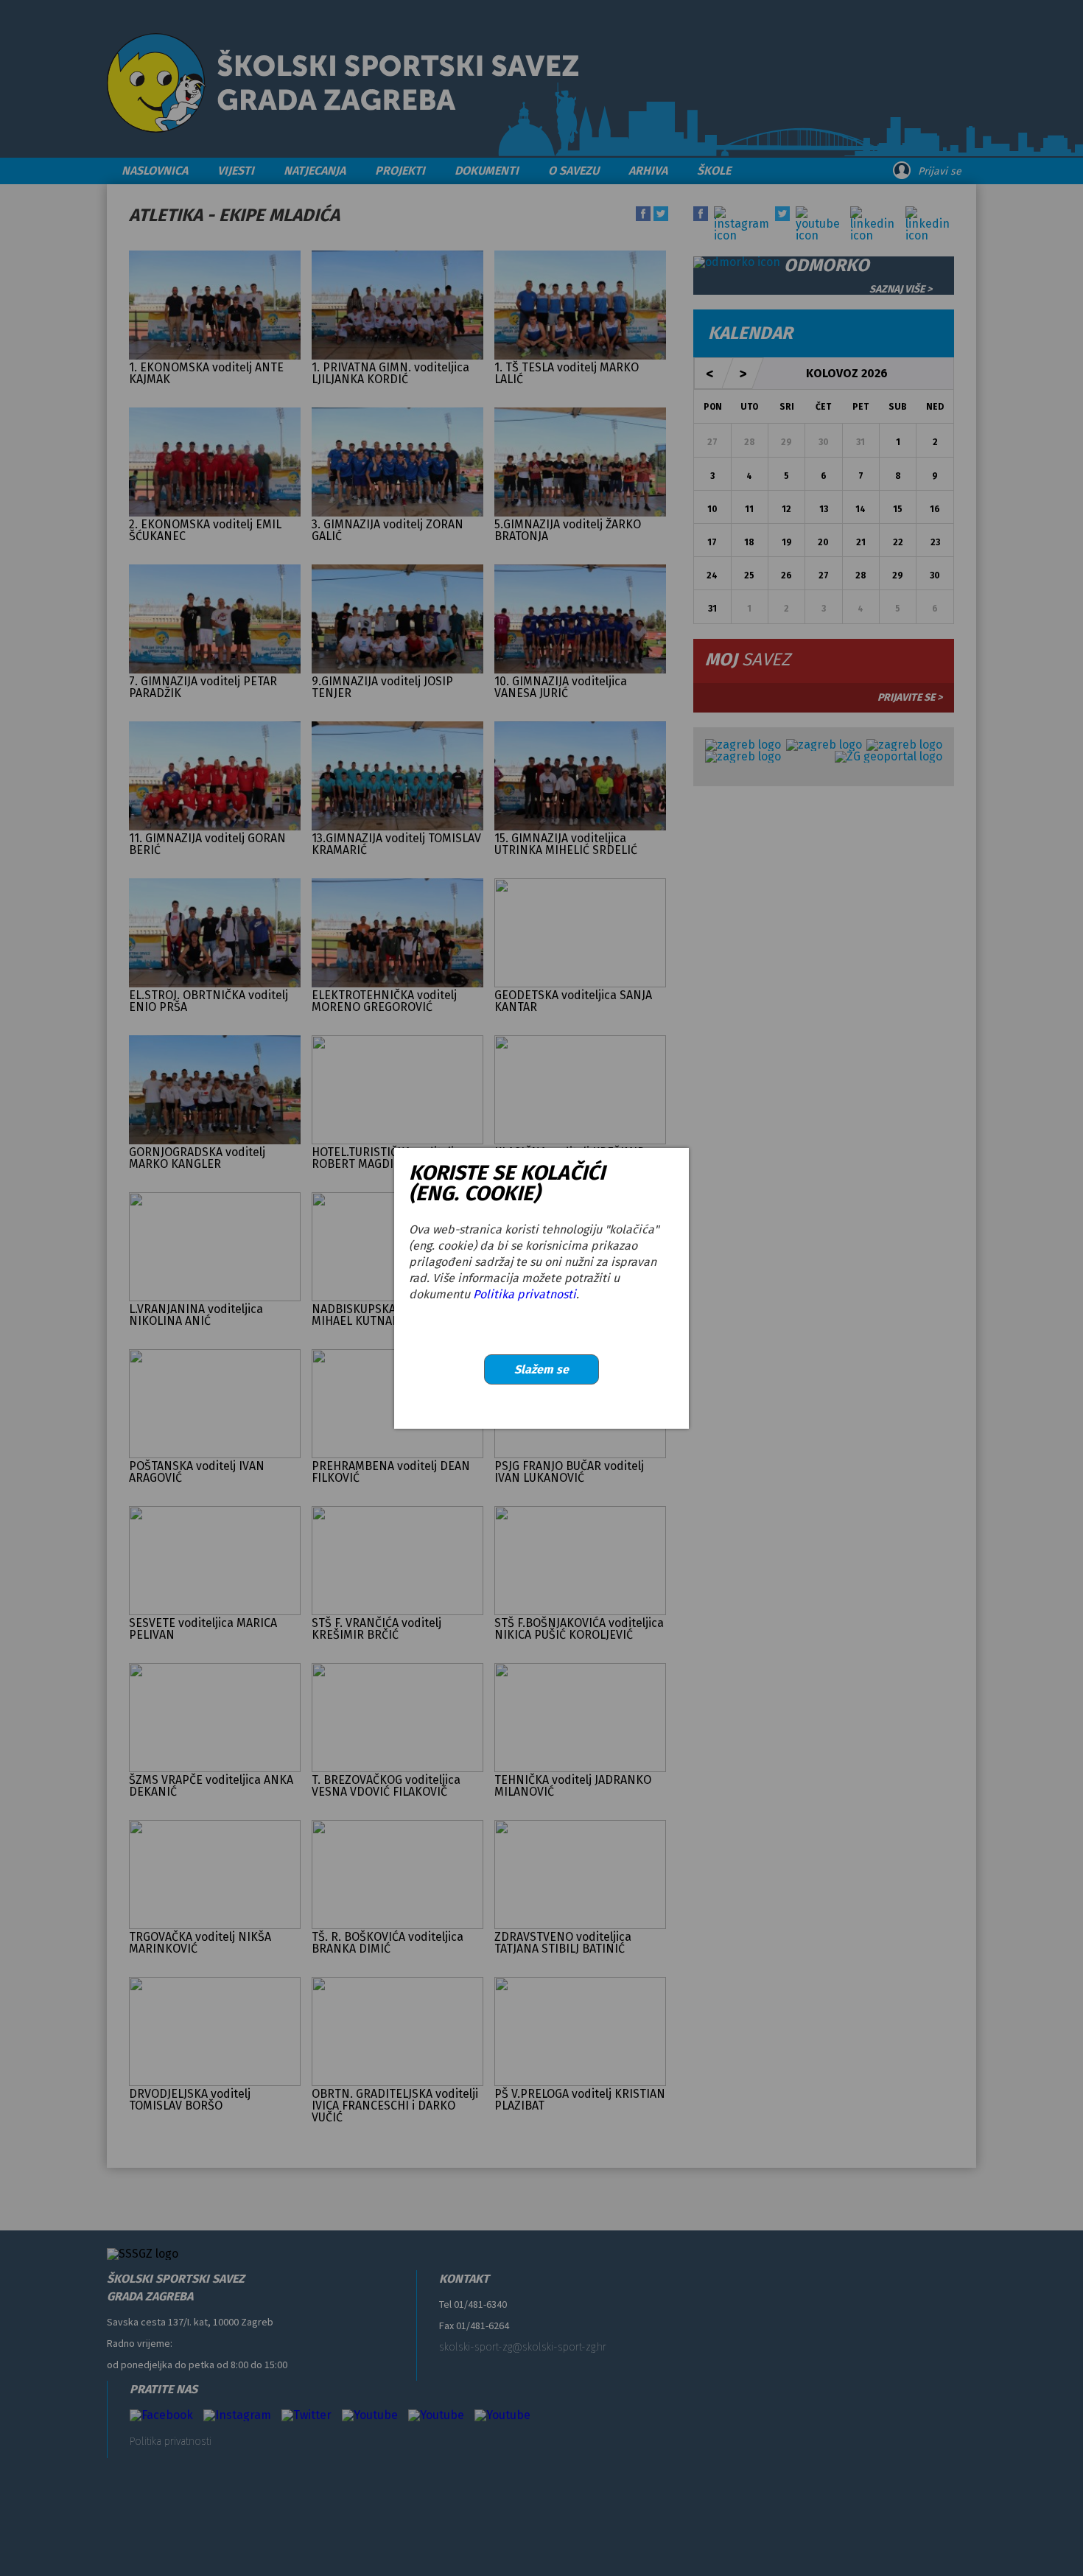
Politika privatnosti (525, 1294)
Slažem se (541, 1369)
